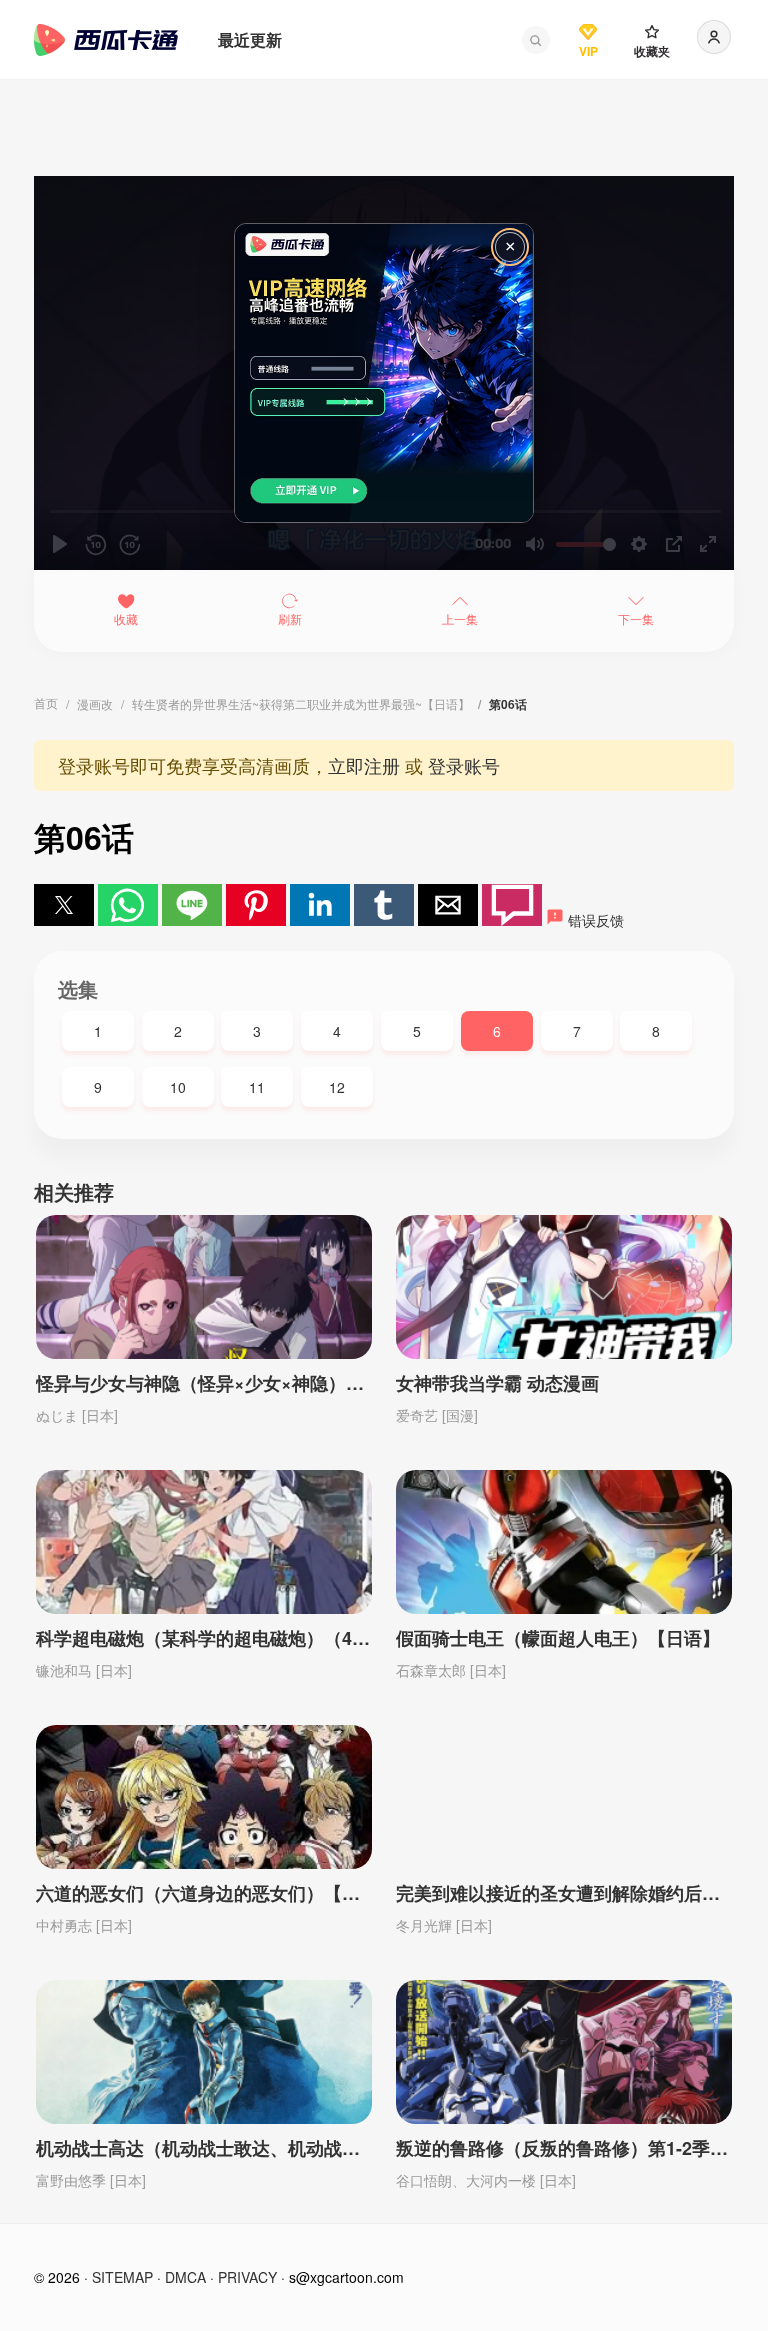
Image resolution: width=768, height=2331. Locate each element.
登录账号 (464, 765)
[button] (536, 40)
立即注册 (364, 765)
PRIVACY (247, 2277)
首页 (46, 702)
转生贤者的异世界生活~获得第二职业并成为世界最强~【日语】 (301, 703)
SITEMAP (122, 2277)
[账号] (714, 37)
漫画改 (95, 703)
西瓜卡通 (106, 40)
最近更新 (250, 39)
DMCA (185, 2277)
